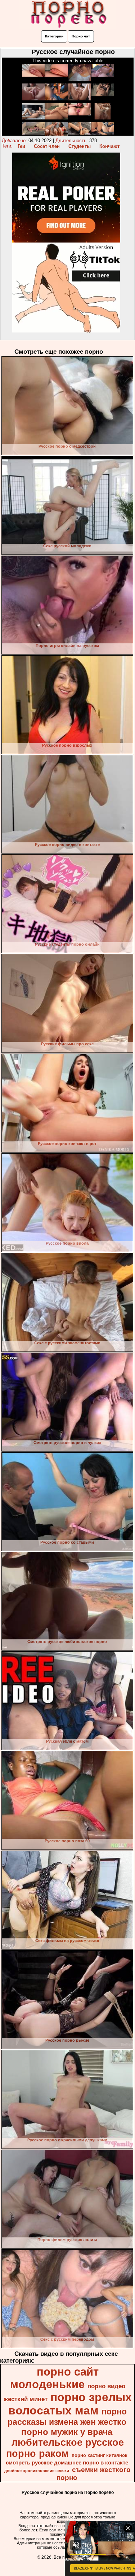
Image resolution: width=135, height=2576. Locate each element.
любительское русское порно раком (65, 2448)
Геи (21, 146)
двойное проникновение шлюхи (37, 2471)
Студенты (80, 146)
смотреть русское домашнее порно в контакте (67, 2463)
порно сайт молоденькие (54, 2378)
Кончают (109, 146)
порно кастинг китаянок (100, 2455)
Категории (54, 36)
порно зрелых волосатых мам (70, 2404)
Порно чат (81, 36)
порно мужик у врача (67, 2432)
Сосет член (47, 146)
